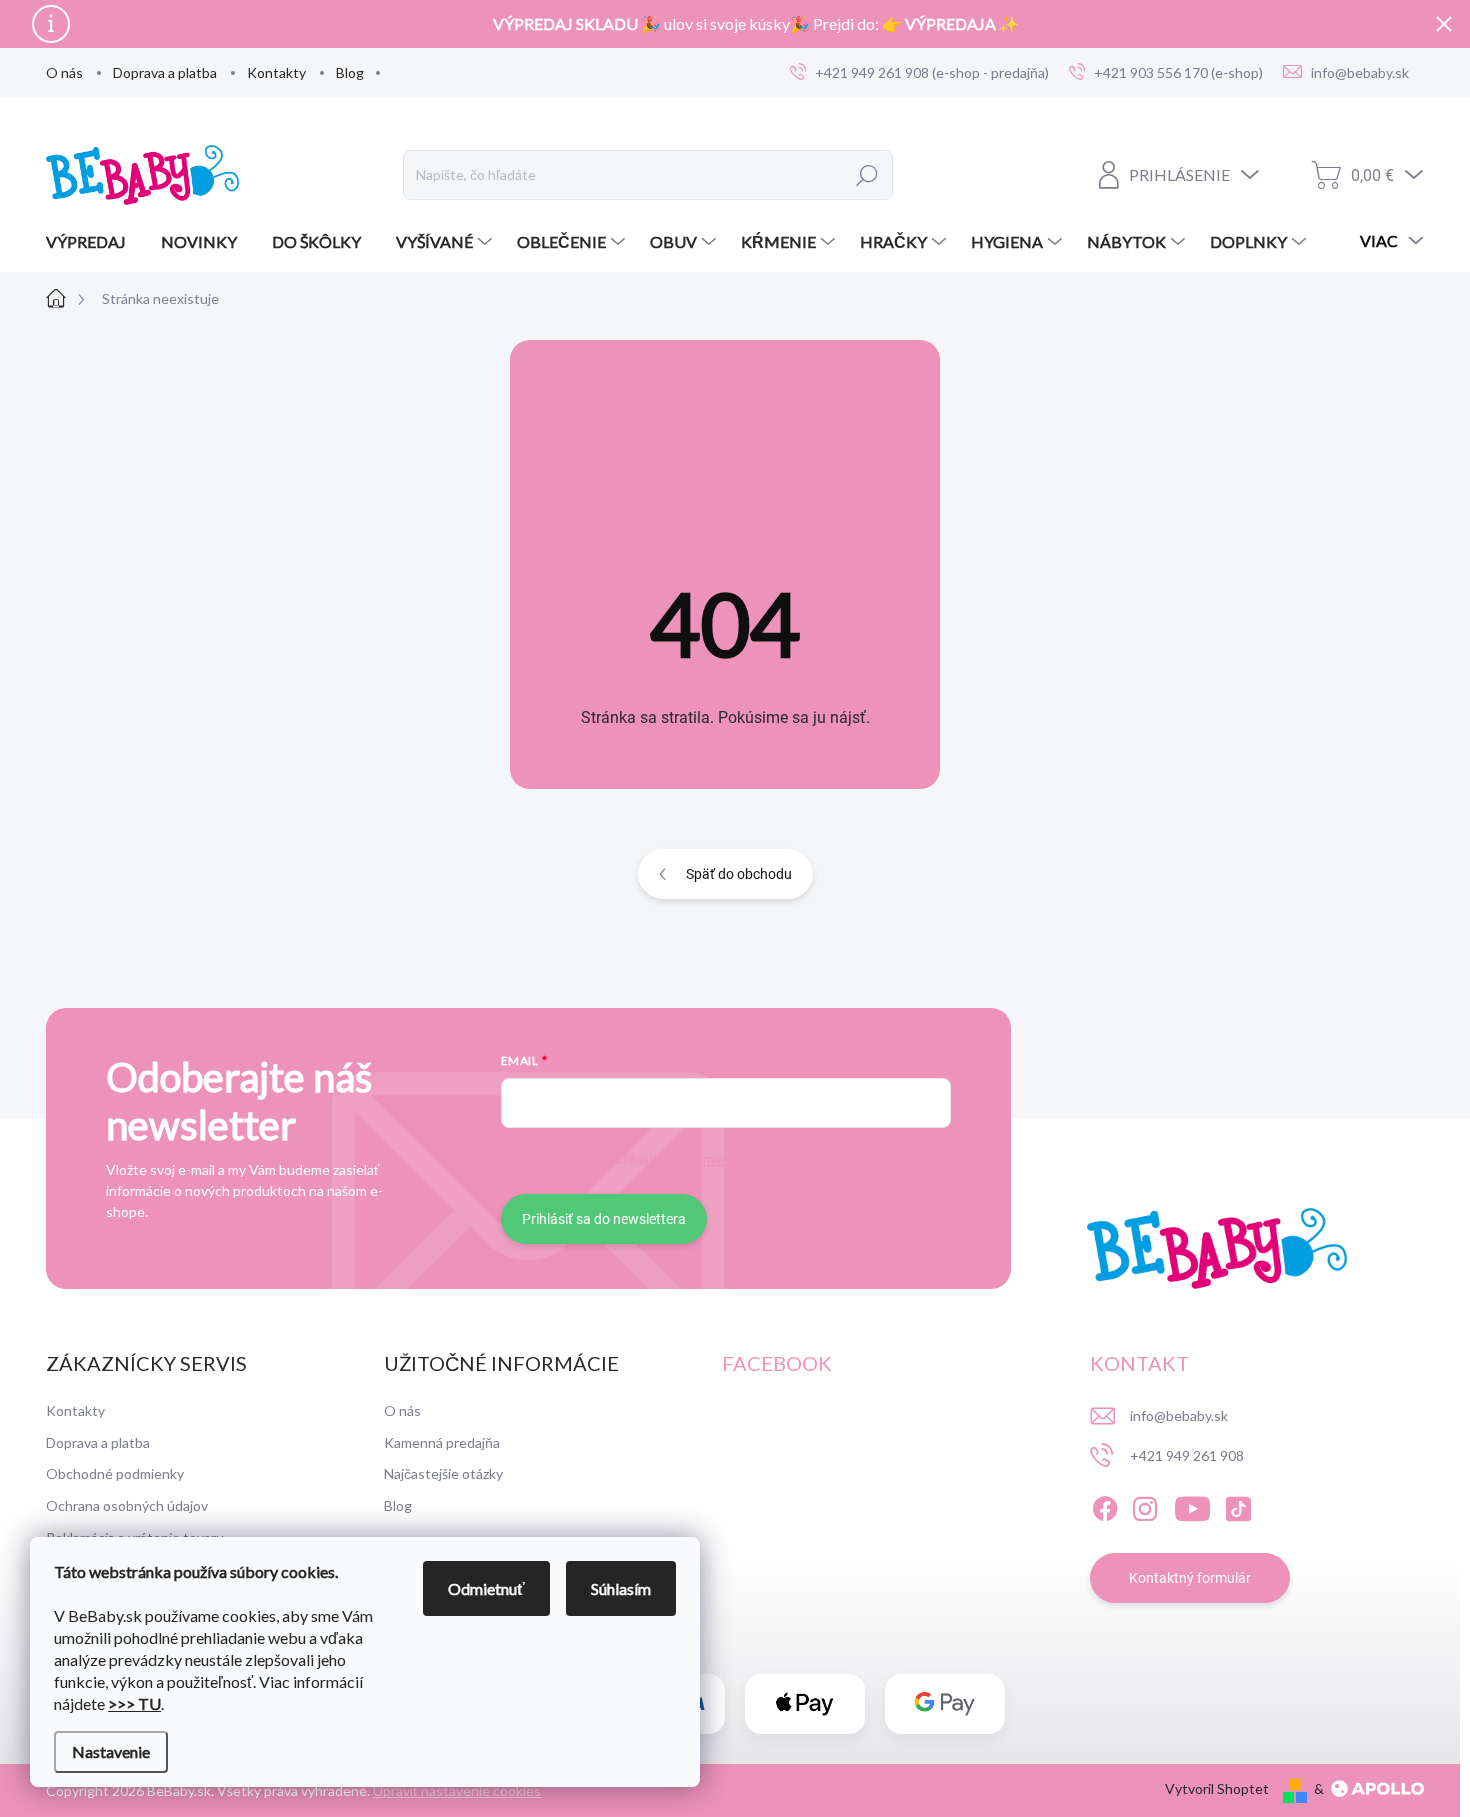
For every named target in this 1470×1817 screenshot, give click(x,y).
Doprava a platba (165, 72)
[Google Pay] (945, 1704)
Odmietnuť (486, 1588)
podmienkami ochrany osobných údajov (800, 1158)
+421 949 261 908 (1187, 1455)
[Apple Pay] (805, 1704)
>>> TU (134, 1703)
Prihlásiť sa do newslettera (604, 1219)
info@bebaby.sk (1179, 1415)
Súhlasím (621, 1588)
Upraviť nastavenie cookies (457, 1790)
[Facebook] (1105, 1505)
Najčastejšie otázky (443, 1473)
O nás (64, 72)
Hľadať (867, 175)
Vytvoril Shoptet (1217, 1788)
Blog (350, 72)
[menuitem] (93, 242)
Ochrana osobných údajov (127, 1505)
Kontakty (276, 72)
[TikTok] (1238, 1505)
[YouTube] (1192, 1505)
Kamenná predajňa (442, 1442)
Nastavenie (111, 1751)
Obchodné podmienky (115, 1473)
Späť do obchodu (739, 874)
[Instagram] (1145, 1505)
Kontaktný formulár (1190, 1578)
